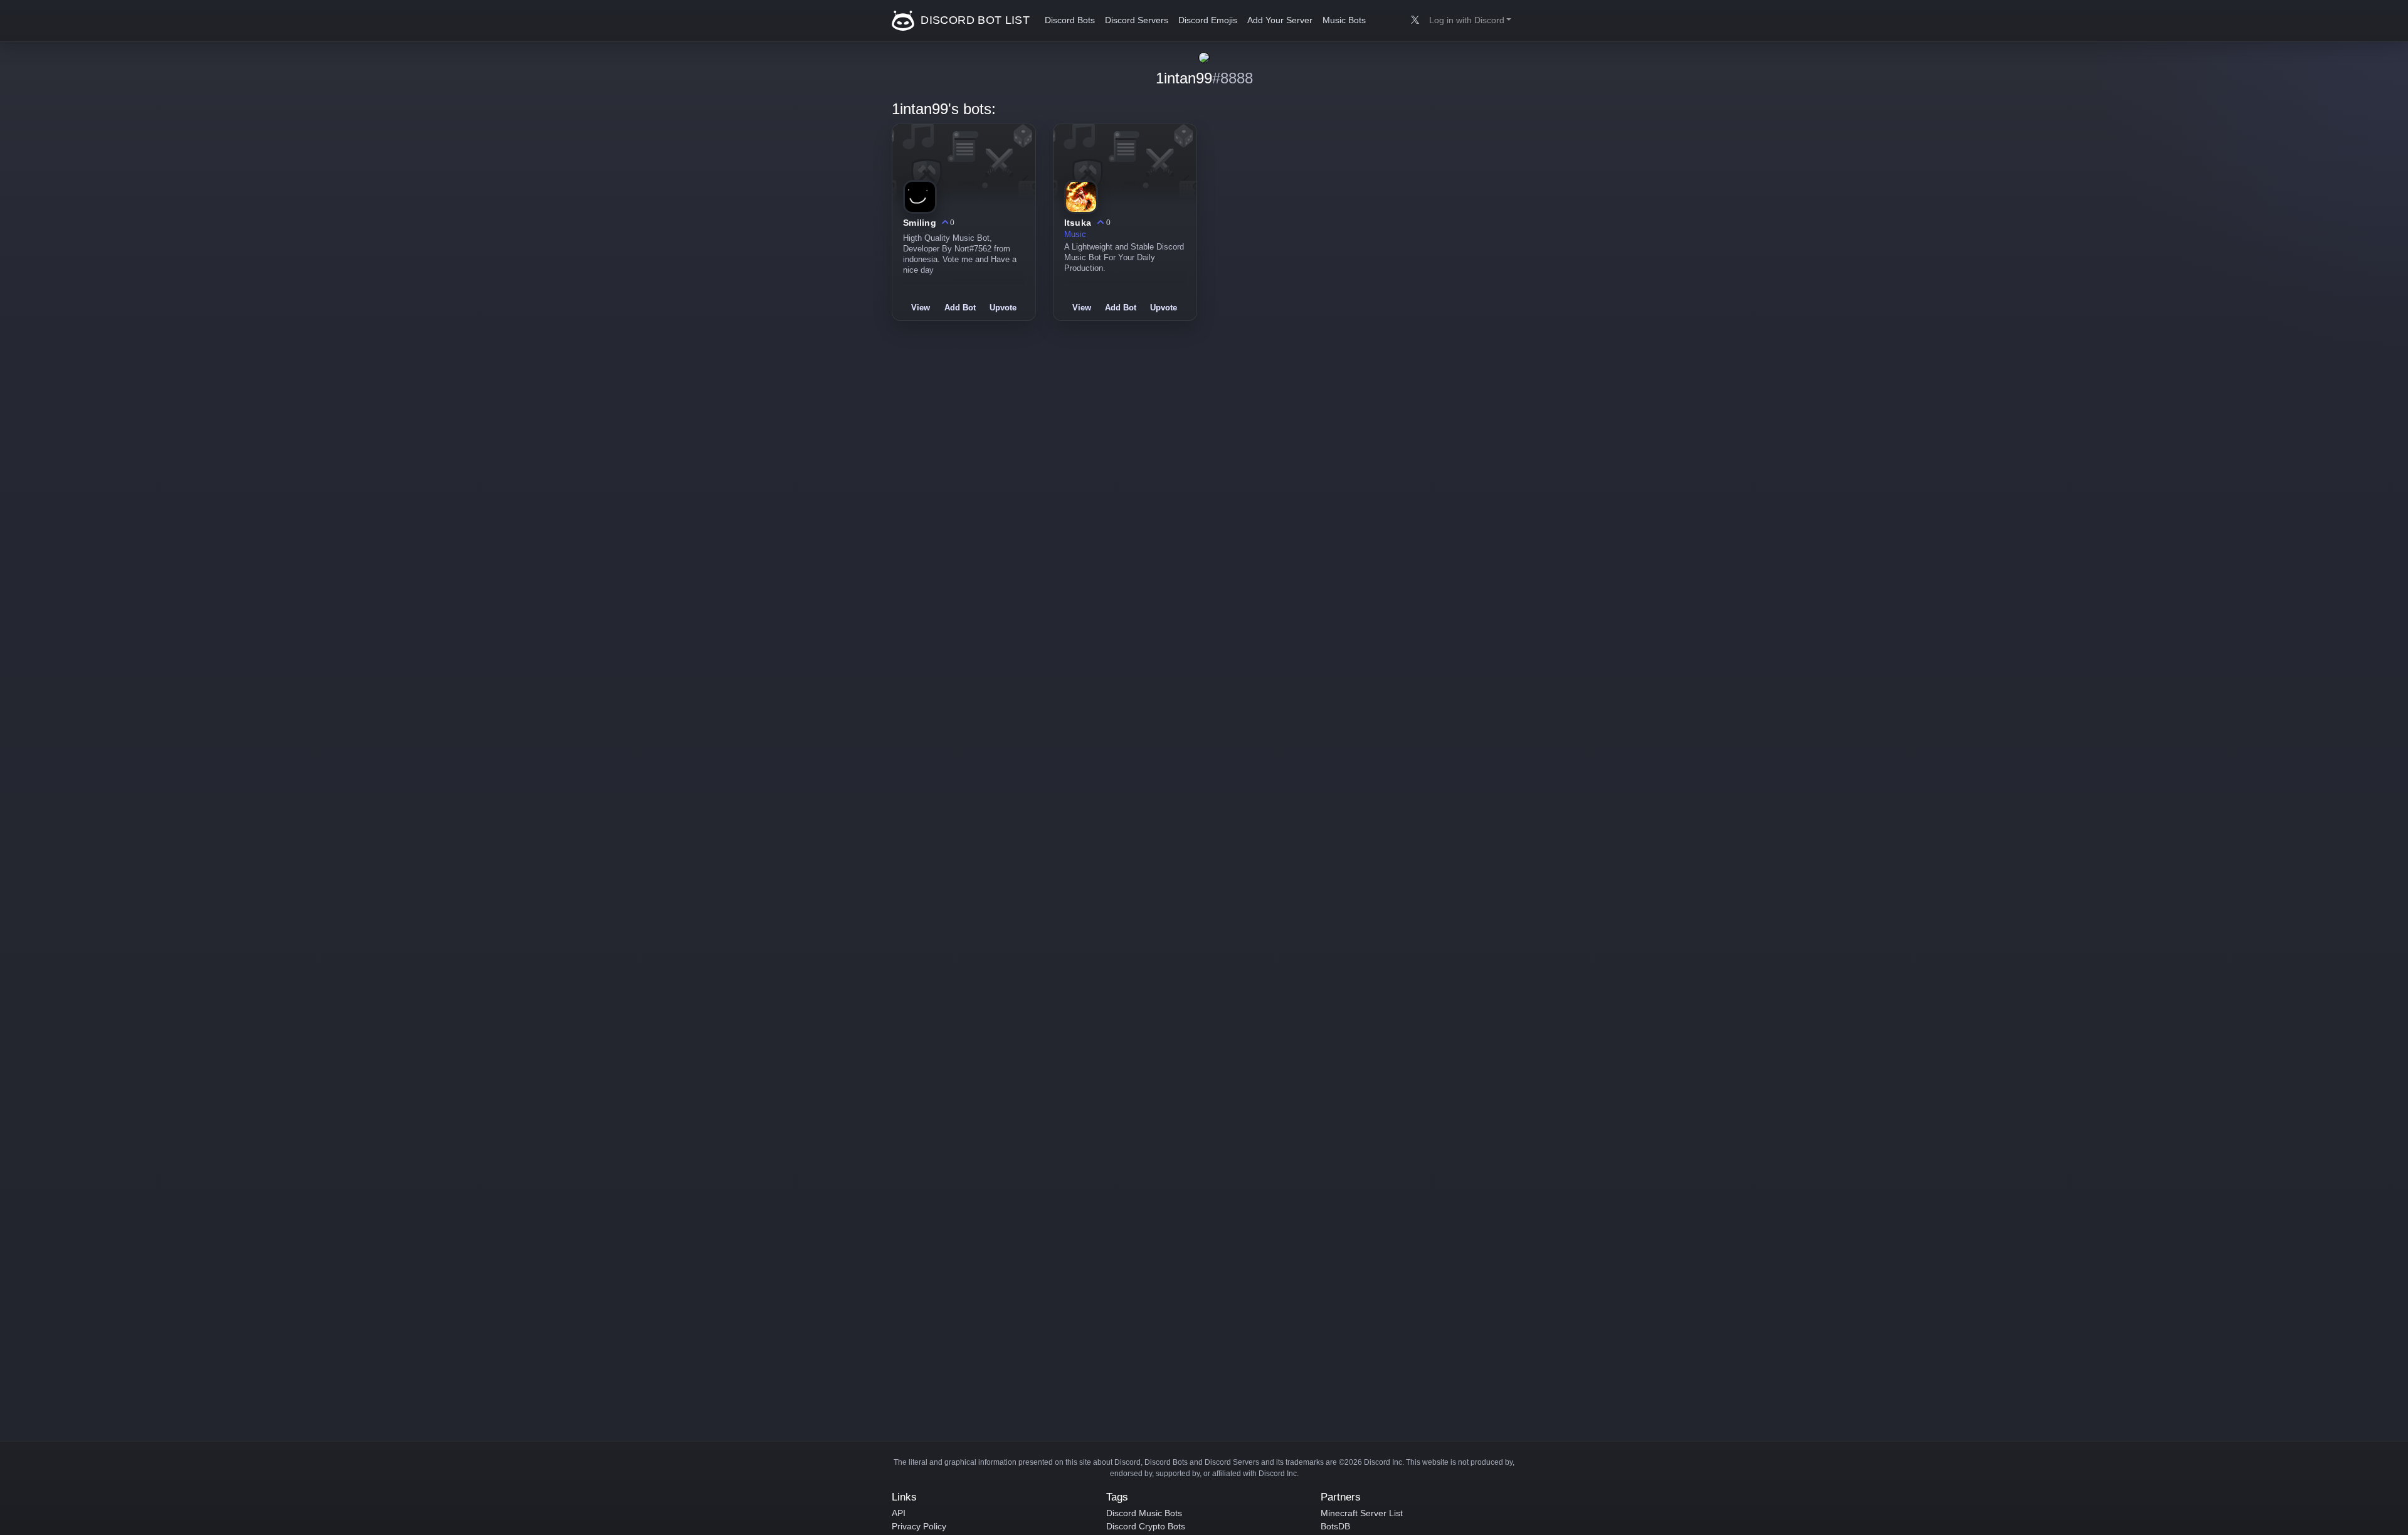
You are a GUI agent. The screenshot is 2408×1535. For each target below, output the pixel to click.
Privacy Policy (919, 1526)
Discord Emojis (1208, 20)
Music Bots (1344, 20)
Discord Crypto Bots (1146, 1526)
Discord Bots (1070, 20)
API (899, 1513)
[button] (1470, 21)
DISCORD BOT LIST (974, 20)
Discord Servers (1137, 20)
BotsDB (1335, 1526)
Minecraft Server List (1362, 1513)
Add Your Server (1280, 20)
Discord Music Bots (1144, 1513)
